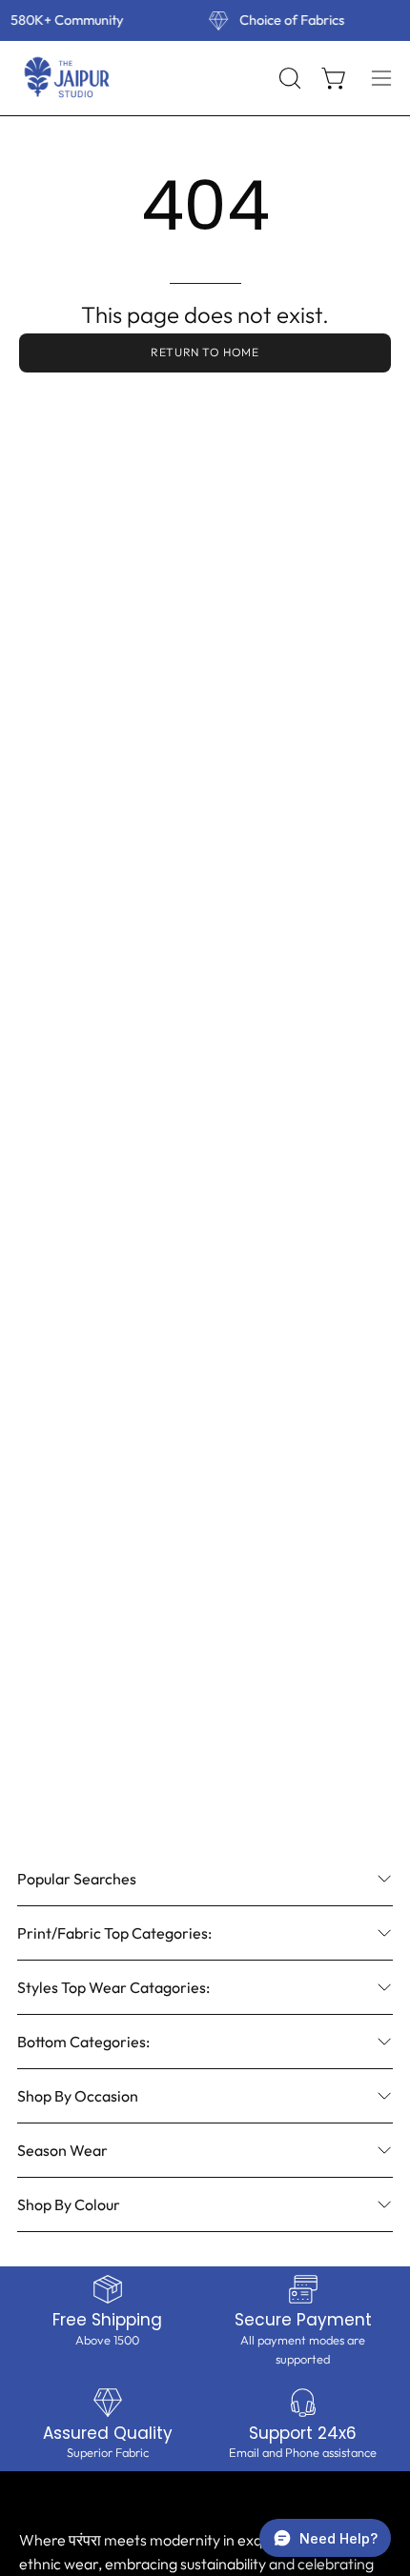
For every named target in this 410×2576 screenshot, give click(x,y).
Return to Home (205, 352)
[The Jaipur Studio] (67, 78)
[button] (288, 78)
